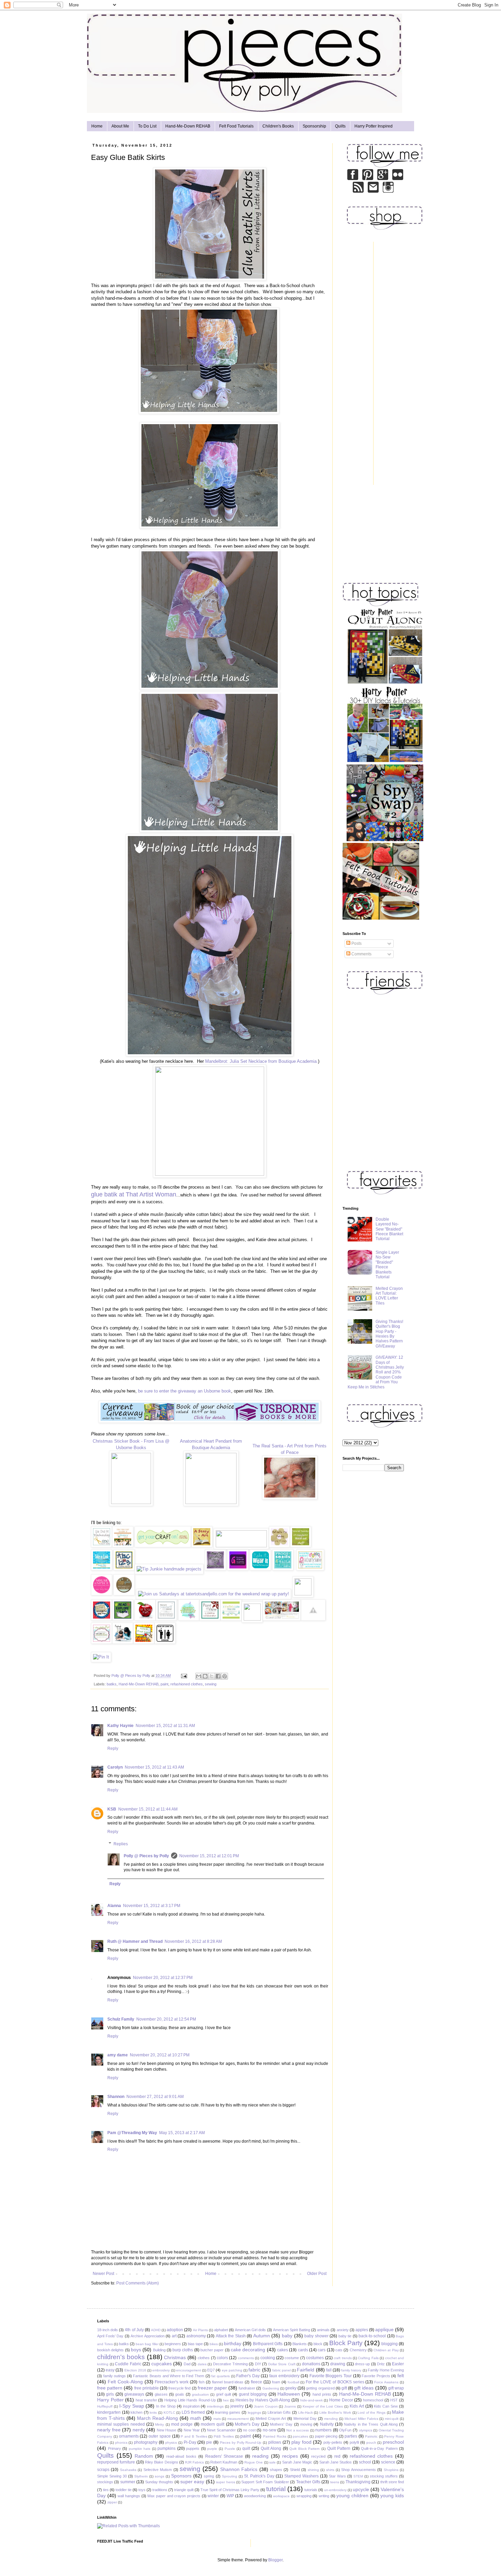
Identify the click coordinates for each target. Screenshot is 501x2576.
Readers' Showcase (224, 2456)
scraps (103, 2470)
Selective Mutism (158, 2470)
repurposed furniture (116, 2462)
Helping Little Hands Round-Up (190, 2400)
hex (226, 2400)
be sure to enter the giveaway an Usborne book (185, 1391)
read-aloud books (181, 2456)
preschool (393, 2442)
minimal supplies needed (121, 2424)
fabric (254, 2370)
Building (159, 2350)
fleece (256, 2382)
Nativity (327, 2424)
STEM (358, 2476)
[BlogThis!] (205, 1676)
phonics (121, 2443)
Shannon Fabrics (239, 2469)
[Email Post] (184, 1676)
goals (180, 2394)
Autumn (262, 2336)
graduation (200, 2394)
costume (292, 2358)
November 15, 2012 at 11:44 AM (148, 1809)
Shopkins (391, 2470)
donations (311, 2364)
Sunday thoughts (159, 2482)
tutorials (311, 2490)
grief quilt (224, 2394)
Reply (113, 1748)
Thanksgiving (358, 2482)
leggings (254, 2413)
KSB (112, 1809)
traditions (160, 2490)
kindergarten (109, 2412)
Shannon (116, 2097)
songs (160, 2476)
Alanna (114, 1906)
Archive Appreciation (148, 2336)
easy (110, 2370)
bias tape (195, 2344)
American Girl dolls (250, 2330)
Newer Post (103, 2274)
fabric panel (282, 2370)
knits (153, 2413)
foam (276, 2382)
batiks (112, 1684)
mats (217, 2419)
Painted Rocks (275, 2436)
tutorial (276, 2489)
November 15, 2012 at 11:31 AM (165, 1726)
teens (335, 2482)
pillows (275, 2442)
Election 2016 (135, 2370)
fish (202, 2382)
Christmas (175, 2357)
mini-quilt (392, 2419)
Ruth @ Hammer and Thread (135, 1941)
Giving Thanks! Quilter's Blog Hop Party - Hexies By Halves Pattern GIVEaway (389, 1334)
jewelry (237, 2406)
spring (209, 2476)
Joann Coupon (266, 2406)
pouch (371, 2443)
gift (344, 2388)
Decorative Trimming (230, 2364)
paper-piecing (326, 2436)
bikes (214, 2344)
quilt (246, 2448)
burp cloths (183, 2350)
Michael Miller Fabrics (361, 2419)
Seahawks (128, 2470)
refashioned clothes (187, 1684)
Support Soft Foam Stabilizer (265, 2482)
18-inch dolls (108, 2330)
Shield (295, 2470)
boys (136, 2350)
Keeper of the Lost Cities (323, 2406)
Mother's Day (247, 2424)
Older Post (317, 2274)
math (196, 2418)
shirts (330, 2470)
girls (110, 2394)
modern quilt (212, 2424)
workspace (281, 2496)
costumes (315, 2358)
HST (394, 2400)
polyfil (354, 2442)
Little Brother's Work (335, 2413)
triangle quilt (184, 2490)
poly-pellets (333, 2442)
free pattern (110, 2388)
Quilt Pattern (339, 2448)
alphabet (221, 2330)
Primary (115, 2448)
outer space (160, 2436)
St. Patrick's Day (259, 2476)
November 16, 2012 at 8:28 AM (193, 1941)
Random (144, 2456)
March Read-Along (157, 2418)
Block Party (346, 2343)
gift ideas (364, 2388)
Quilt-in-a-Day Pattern (379, 2448)
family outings (115, 2376)
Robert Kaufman (224, 2462)
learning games (228, 2412)
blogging (390, 2344)
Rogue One (254, 2462)
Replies (121, 1844)
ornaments (129, 2436)
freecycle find (179, 2388)
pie (209, 2442)
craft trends (343, 2358)
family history (351, 2370)
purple (212, 2449)
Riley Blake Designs (162, 2462)
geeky (291, 2388)
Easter (398, 2364)
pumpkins (166, 2448)
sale (272, 2462)
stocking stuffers (384, 2476)
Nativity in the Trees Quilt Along (371, 2424)
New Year (192, 2430)
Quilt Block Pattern (305, 2449)
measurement (238, 2419)
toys (142, 2490)
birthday (233, 2343)
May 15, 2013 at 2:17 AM (182, 2133)
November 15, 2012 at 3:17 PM (152, 1906)
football (293, 2382)
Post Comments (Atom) (138, 2283)
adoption (175, 2330)
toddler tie (124, 2490)
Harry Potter (110, 2400)
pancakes (300, 2436)
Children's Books (278, 126)
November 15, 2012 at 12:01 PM (209, 1856)
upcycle (361, 2489)
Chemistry (358, 2350)
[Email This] (199, 1676)
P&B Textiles (224, 2436)
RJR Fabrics (194, 2462)
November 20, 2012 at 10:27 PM (160, 2055)
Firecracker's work (172, 2382)
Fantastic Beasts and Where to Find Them (169, 2376)
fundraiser (247, 2388)
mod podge (182, 2424)
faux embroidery (284, 2376)
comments (246, 2358)
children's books (121, 2357)
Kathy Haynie (120, 1726)
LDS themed (193, 2412)
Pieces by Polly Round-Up (241, 2443)
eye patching (232, 2370)
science (388, 2462)
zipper (112, 2502)
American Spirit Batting (292, 2330)
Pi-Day (190, 2442)
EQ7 (211, 2370)
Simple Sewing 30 (112, 2476)
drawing (338, 2364)
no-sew (270, 2430)
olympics (366, 2430)
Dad (187, 2364)
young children (352, 2496)
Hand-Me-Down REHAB (188, 126)
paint (164, 1684)
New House (167, 2430)
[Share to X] (212, 1676)
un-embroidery (335, 2490)
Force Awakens (386, 2382)
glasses (161, 2394)
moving (306, 2424)
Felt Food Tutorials (236, 126)
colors (222, 2358)
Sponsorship (314, 126)
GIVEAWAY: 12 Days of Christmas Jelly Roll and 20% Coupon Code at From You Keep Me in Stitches (376, 1372)
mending (331, 2419)
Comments (361, 954)
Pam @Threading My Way (132, 2133)
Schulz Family (121, 2019)
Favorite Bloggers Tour (331, 2376)
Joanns (290, 2406)
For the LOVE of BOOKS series (335, 2382)
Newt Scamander (221, 2430)
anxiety (343, 2330)
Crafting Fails (368, 2358)
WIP (230, 2496)
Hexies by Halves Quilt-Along (263, 2400)
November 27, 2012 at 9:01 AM (155, 2097)
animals (323, 2330)
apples (362, 2330)
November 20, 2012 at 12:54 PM (166, 2019)
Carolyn (115, 1767)
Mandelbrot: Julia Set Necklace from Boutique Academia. (262, 1061)
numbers (323, 2430)
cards (303, 2350)
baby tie (345, 2336)
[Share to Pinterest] (225, 1676)
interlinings (215, 2406)
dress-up (362, 2364)
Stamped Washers (301, 2476)
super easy (192, 2482)
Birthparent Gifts (268, 2344)
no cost (249, 2430)
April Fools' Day (110, 2336)
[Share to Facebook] (218, 1676)
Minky (160, 2424)
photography (146, 2442)
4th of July (134, 2330)
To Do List (147, 126)
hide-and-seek (312, 2400)
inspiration (191, 2406)
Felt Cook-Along (125, 2382)
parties (351, 2436)
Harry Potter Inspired (374, 126)
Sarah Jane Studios (336, 2462)
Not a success (298, 2430)
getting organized (320, 2388)
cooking (268, 2358)
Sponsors (181, 2476)
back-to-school (372, 2336)
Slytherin (141, 2476)
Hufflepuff (105, 2406)
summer (128, 2482)
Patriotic (371, 2436)
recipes (290, 2456)
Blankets (300, 2344)
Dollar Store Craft (282, 2364)
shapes (276, 2470)
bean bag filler (147, 2344)
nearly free (109, 2430)
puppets (193, 2448)
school (365, 2462)
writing (324, 2496)
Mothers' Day (281, 2424)
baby (287, 2336)
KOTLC (169, 2413)
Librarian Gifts (279, 2412)
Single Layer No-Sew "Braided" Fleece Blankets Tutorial (387, 1265)
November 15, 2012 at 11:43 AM (154, 1767)
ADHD (156, 2330)
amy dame (118, 2055)
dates (202, 2364)
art (174, 2336)
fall (329, 2370)
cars (322, 2350)
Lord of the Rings (371, 2413)
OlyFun (345, 2430)
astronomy (196, 2336)
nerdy (139, 2430)
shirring (313, 2470)
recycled (318, 2456)
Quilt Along (271, 2448)
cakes (283, 2350)
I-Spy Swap (132, 2406)
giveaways (134, 2394)
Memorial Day (305, 2418)
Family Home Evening (386, 2370)
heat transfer (146, 2400)
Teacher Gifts (308, 2482)
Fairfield (306, 2370)
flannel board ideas (228, 2382)
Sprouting (230, 2476)
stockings (105, 2482)
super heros (225, 2482)
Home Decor (341, 2400)
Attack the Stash (231, 2336)
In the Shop (166, 2406)
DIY (258, 2364)
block (318, 2344)
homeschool (373, 2400)
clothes (204, 2358)
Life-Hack (306, 2413)
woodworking (255, 2496)
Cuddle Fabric (128, 2364)
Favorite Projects (376, 2376)
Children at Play (386, 2350)
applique (384, 2329)
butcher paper (212, 2350)
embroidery (161, 2370)
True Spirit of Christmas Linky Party (230, 2490)
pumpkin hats (140, 2449)
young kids (392, 2496)
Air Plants (200, 2330)
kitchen (136, 2412)
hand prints (322, 2394)
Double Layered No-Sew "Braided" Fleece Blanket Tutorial (389, 1229)
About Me (120, 126)
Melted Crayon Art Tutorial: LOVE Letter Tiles (389, 1296)
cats (339, 2350)
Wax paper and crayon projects (174, 2496)
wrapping (304, 2496)
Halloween (289, 2394)
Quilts (340, 126)
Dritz (381, 2364)
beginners (173, 2344)
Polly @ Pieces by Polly (146, 1856)
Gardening (271, 2388)
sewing (211, 1684)
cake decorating (248, 2350)
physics (171, 2443)
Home (97, 126)
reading (260, 2456)
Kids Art (357, 2406)
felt (401, 2376)
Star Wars (337, 2476)
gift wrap (396, 2388)
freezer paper (212, 2388)
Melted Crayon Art (271, 2418)
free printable (147, 2388)
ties (106, 2490)
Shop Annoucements (358, 2470)
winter (213, 2496)
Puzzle (230, 2449)
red (337, 2456)
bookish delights (110, 2350)
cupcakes (162, 2364)
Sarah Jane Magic (297, 2462)
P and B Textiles (194, 2436)
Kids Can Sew (386, 2406)
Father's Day (248, 2376)
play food (301, 2442)
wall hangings (129, 2496)
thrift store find (392, 2482)
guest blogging (253, 2394)
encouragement (189, 2370)
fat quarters (221, 2376)
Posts (356, 943)
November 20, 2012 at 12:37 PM (163, 1978)
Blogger (275, 2560)
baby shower (316, 2336)
